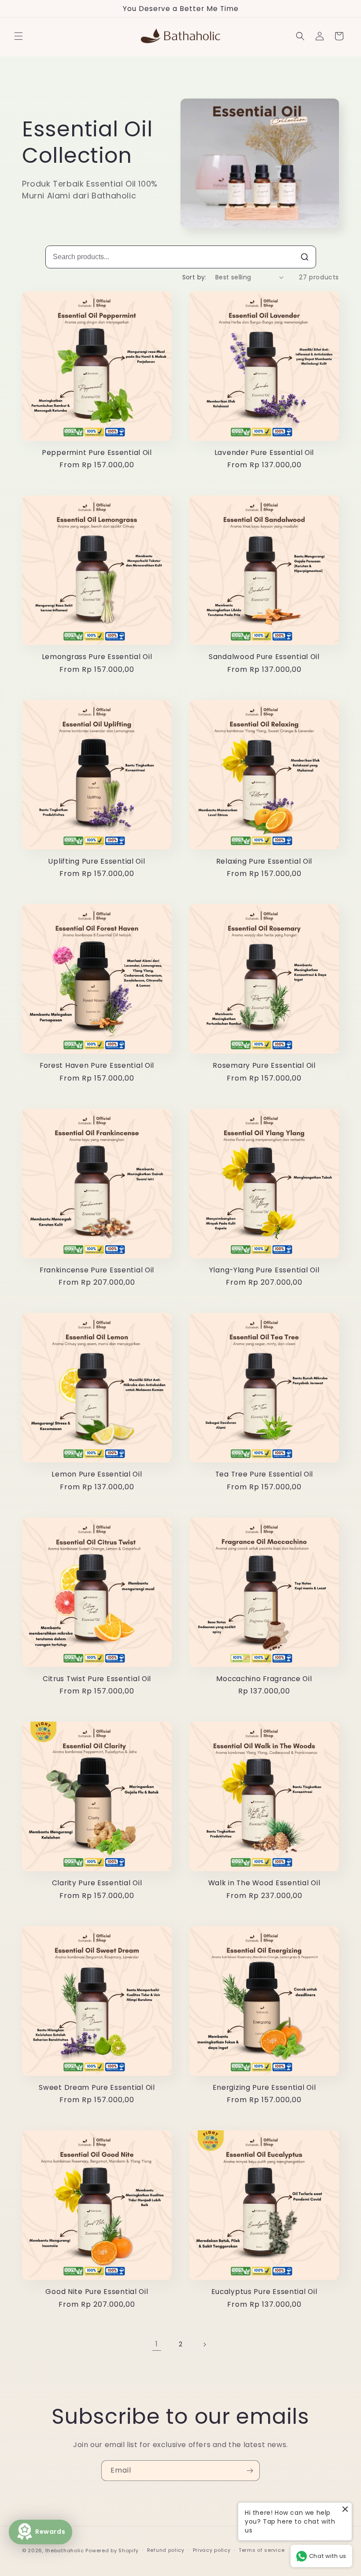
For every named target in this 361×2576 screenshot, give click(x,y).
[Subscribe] (250, 2471)
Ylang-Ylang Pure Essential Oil (264, 1270)
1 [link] (157, 2344)
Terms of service (262, 2550)
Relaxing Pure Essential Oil (264, 861)
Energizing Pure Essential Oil (264, 2087)
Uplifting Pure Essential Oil (97, 861)
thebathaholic (65, 2550)
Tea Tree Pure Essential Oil (264, 1474)
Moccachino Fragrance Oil (264, 1679)
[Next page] (204, 2345)
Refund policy (166, 2550)
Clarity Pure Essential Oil (97, 1883)
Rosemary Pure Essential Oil (264, 1065)
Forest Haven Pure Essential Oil (97, 1065)
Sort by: (194, 277)
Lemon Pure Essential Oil (97, 1474)
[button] (18, 36)
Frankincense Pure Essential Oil (97, 1270)
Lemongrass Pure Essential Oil (97, 657)
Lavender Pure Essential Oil (264, 453)
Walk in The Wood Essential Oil (264, 1883)
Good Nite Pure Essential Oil (97, 2292)
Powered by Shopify (112, 2550)
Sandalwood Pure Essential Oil (264, 657)
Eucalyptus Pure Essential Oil (264, 2292)
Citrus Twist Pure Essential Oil (97, 1679)
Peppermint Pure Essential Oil (97, 453)
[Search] (305, 257)
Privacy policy (212, 2550)
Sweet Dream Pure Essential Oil (97, 2087)
